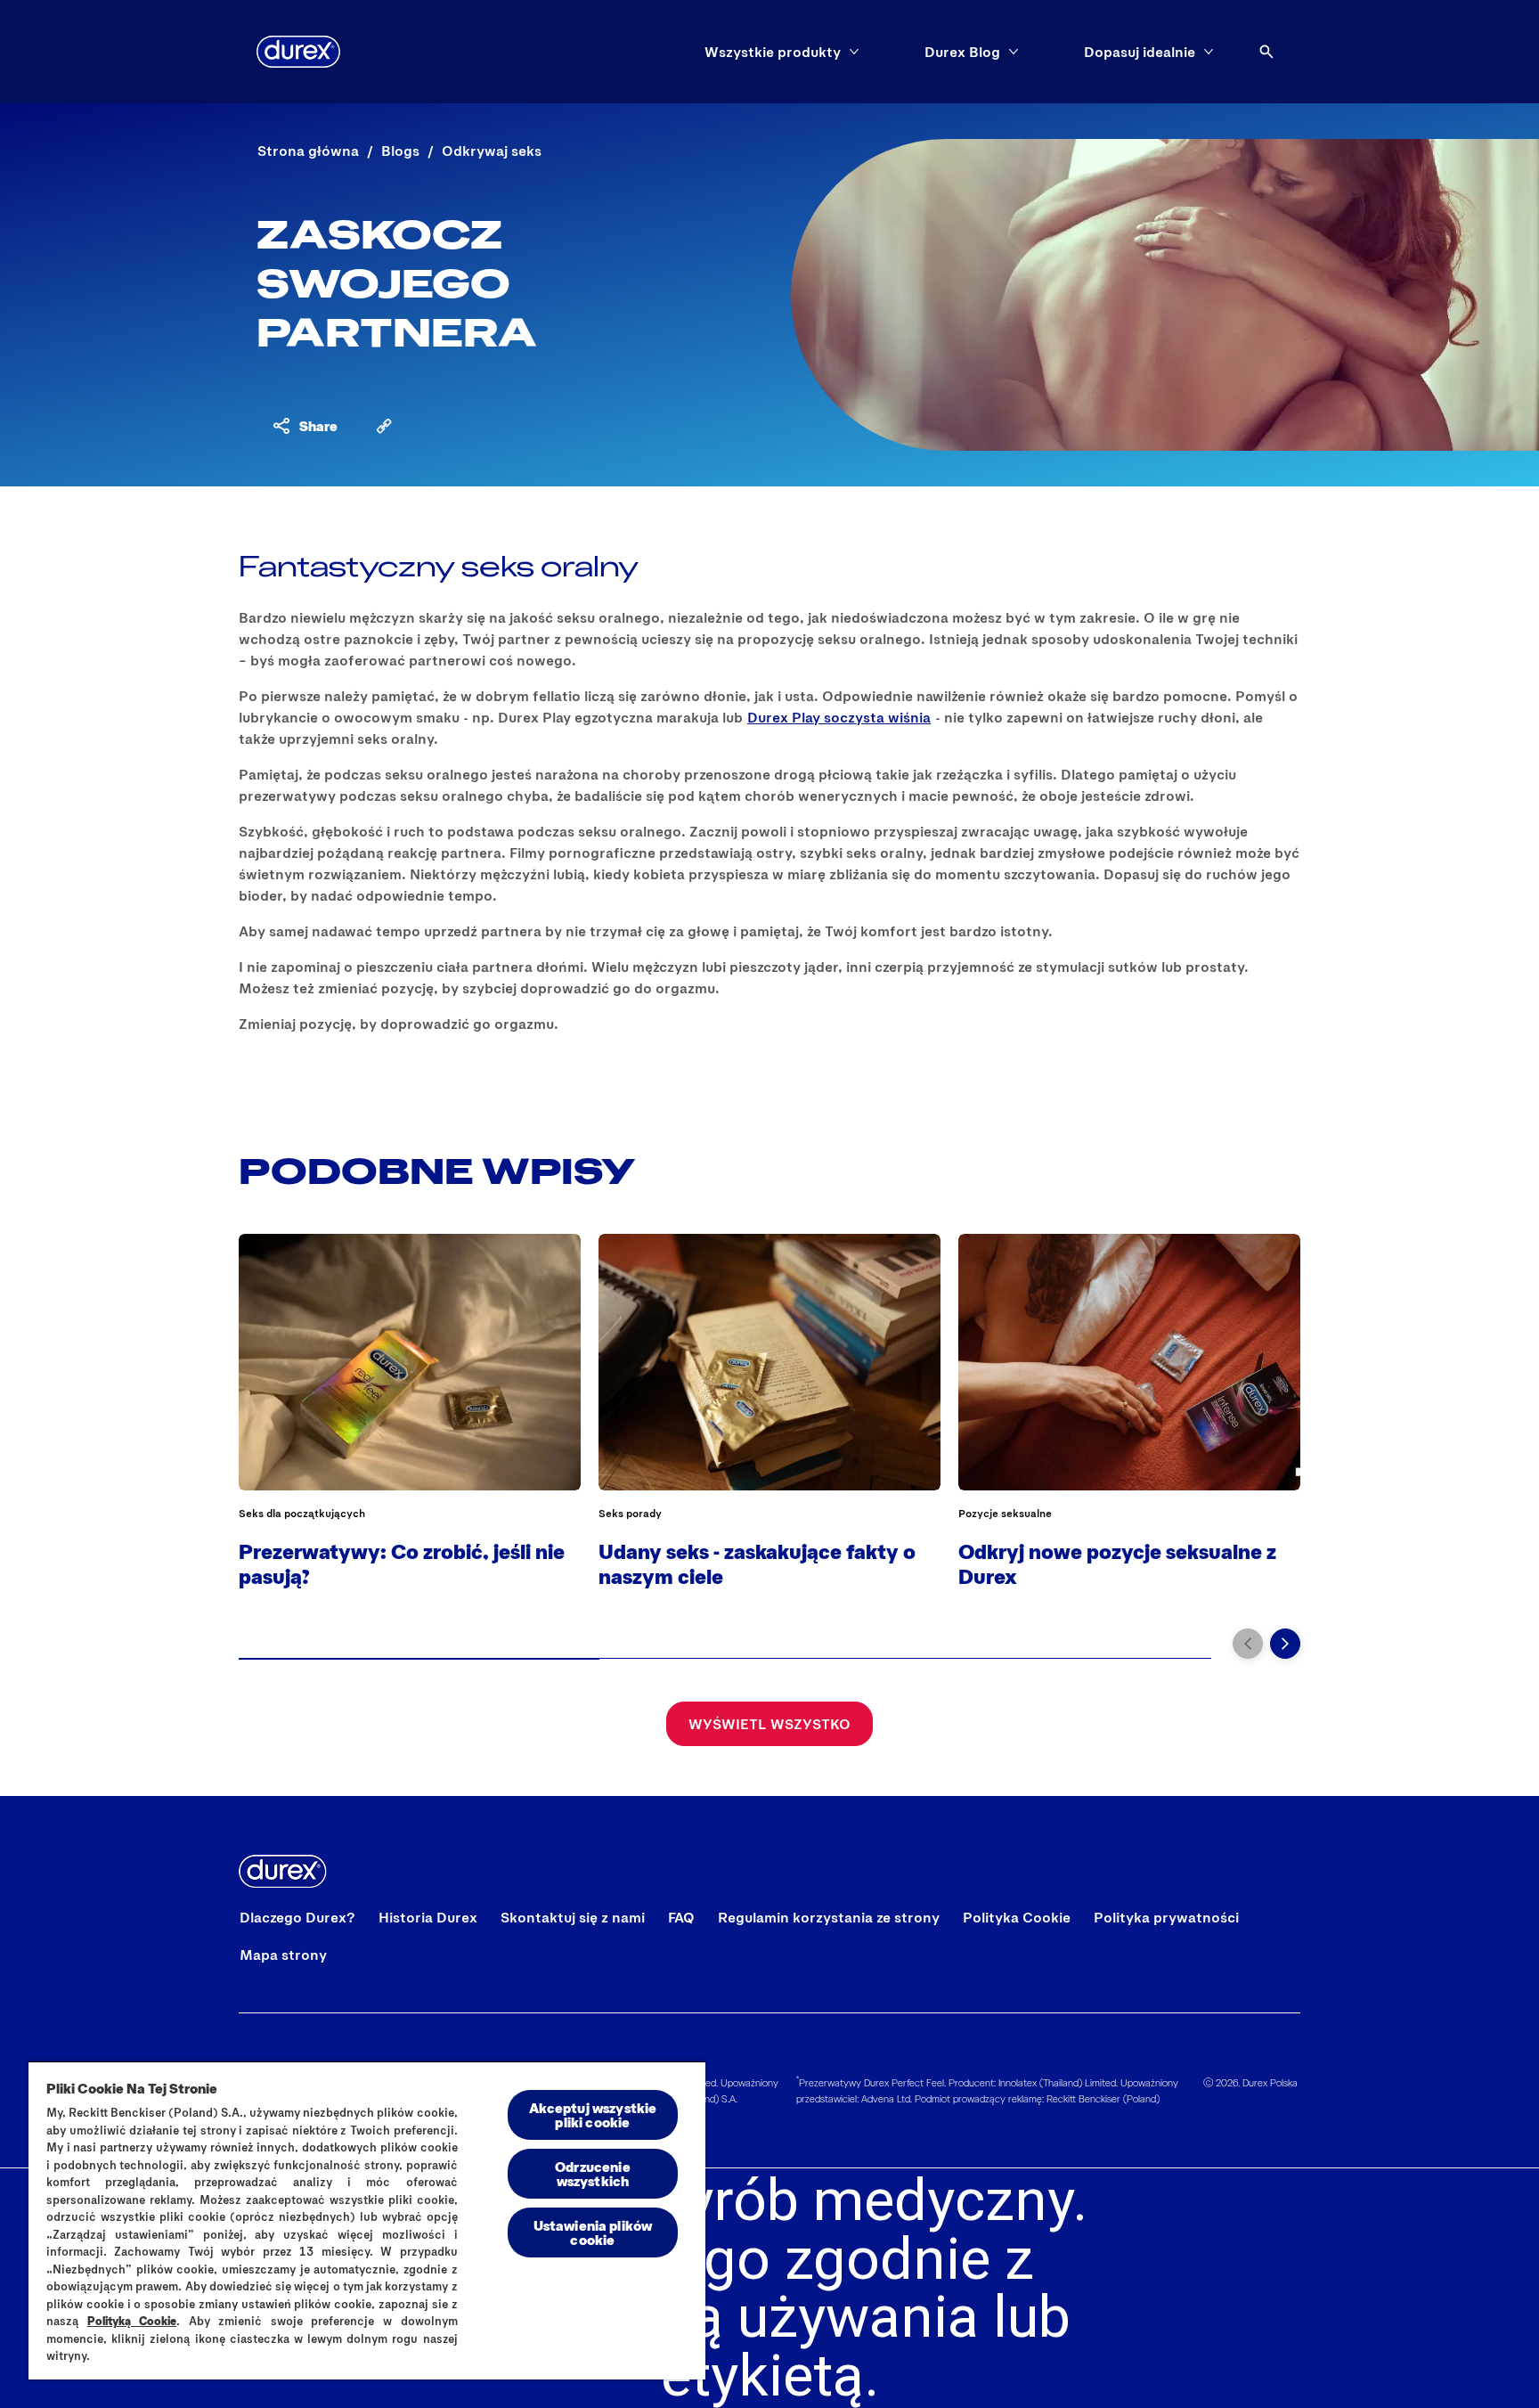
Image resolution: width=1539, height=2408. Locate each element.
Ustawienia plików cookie (593, 2232)
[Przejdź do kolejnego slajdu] (1285, 1644)
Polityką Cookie (132, 2321)
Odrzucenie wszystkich (593, 2173)
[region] (367, 2220)
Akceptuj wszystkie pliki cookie (593, 2114)
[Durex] (298, 52)
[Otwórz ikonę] (1266, 52)
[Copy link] (384, 426)
